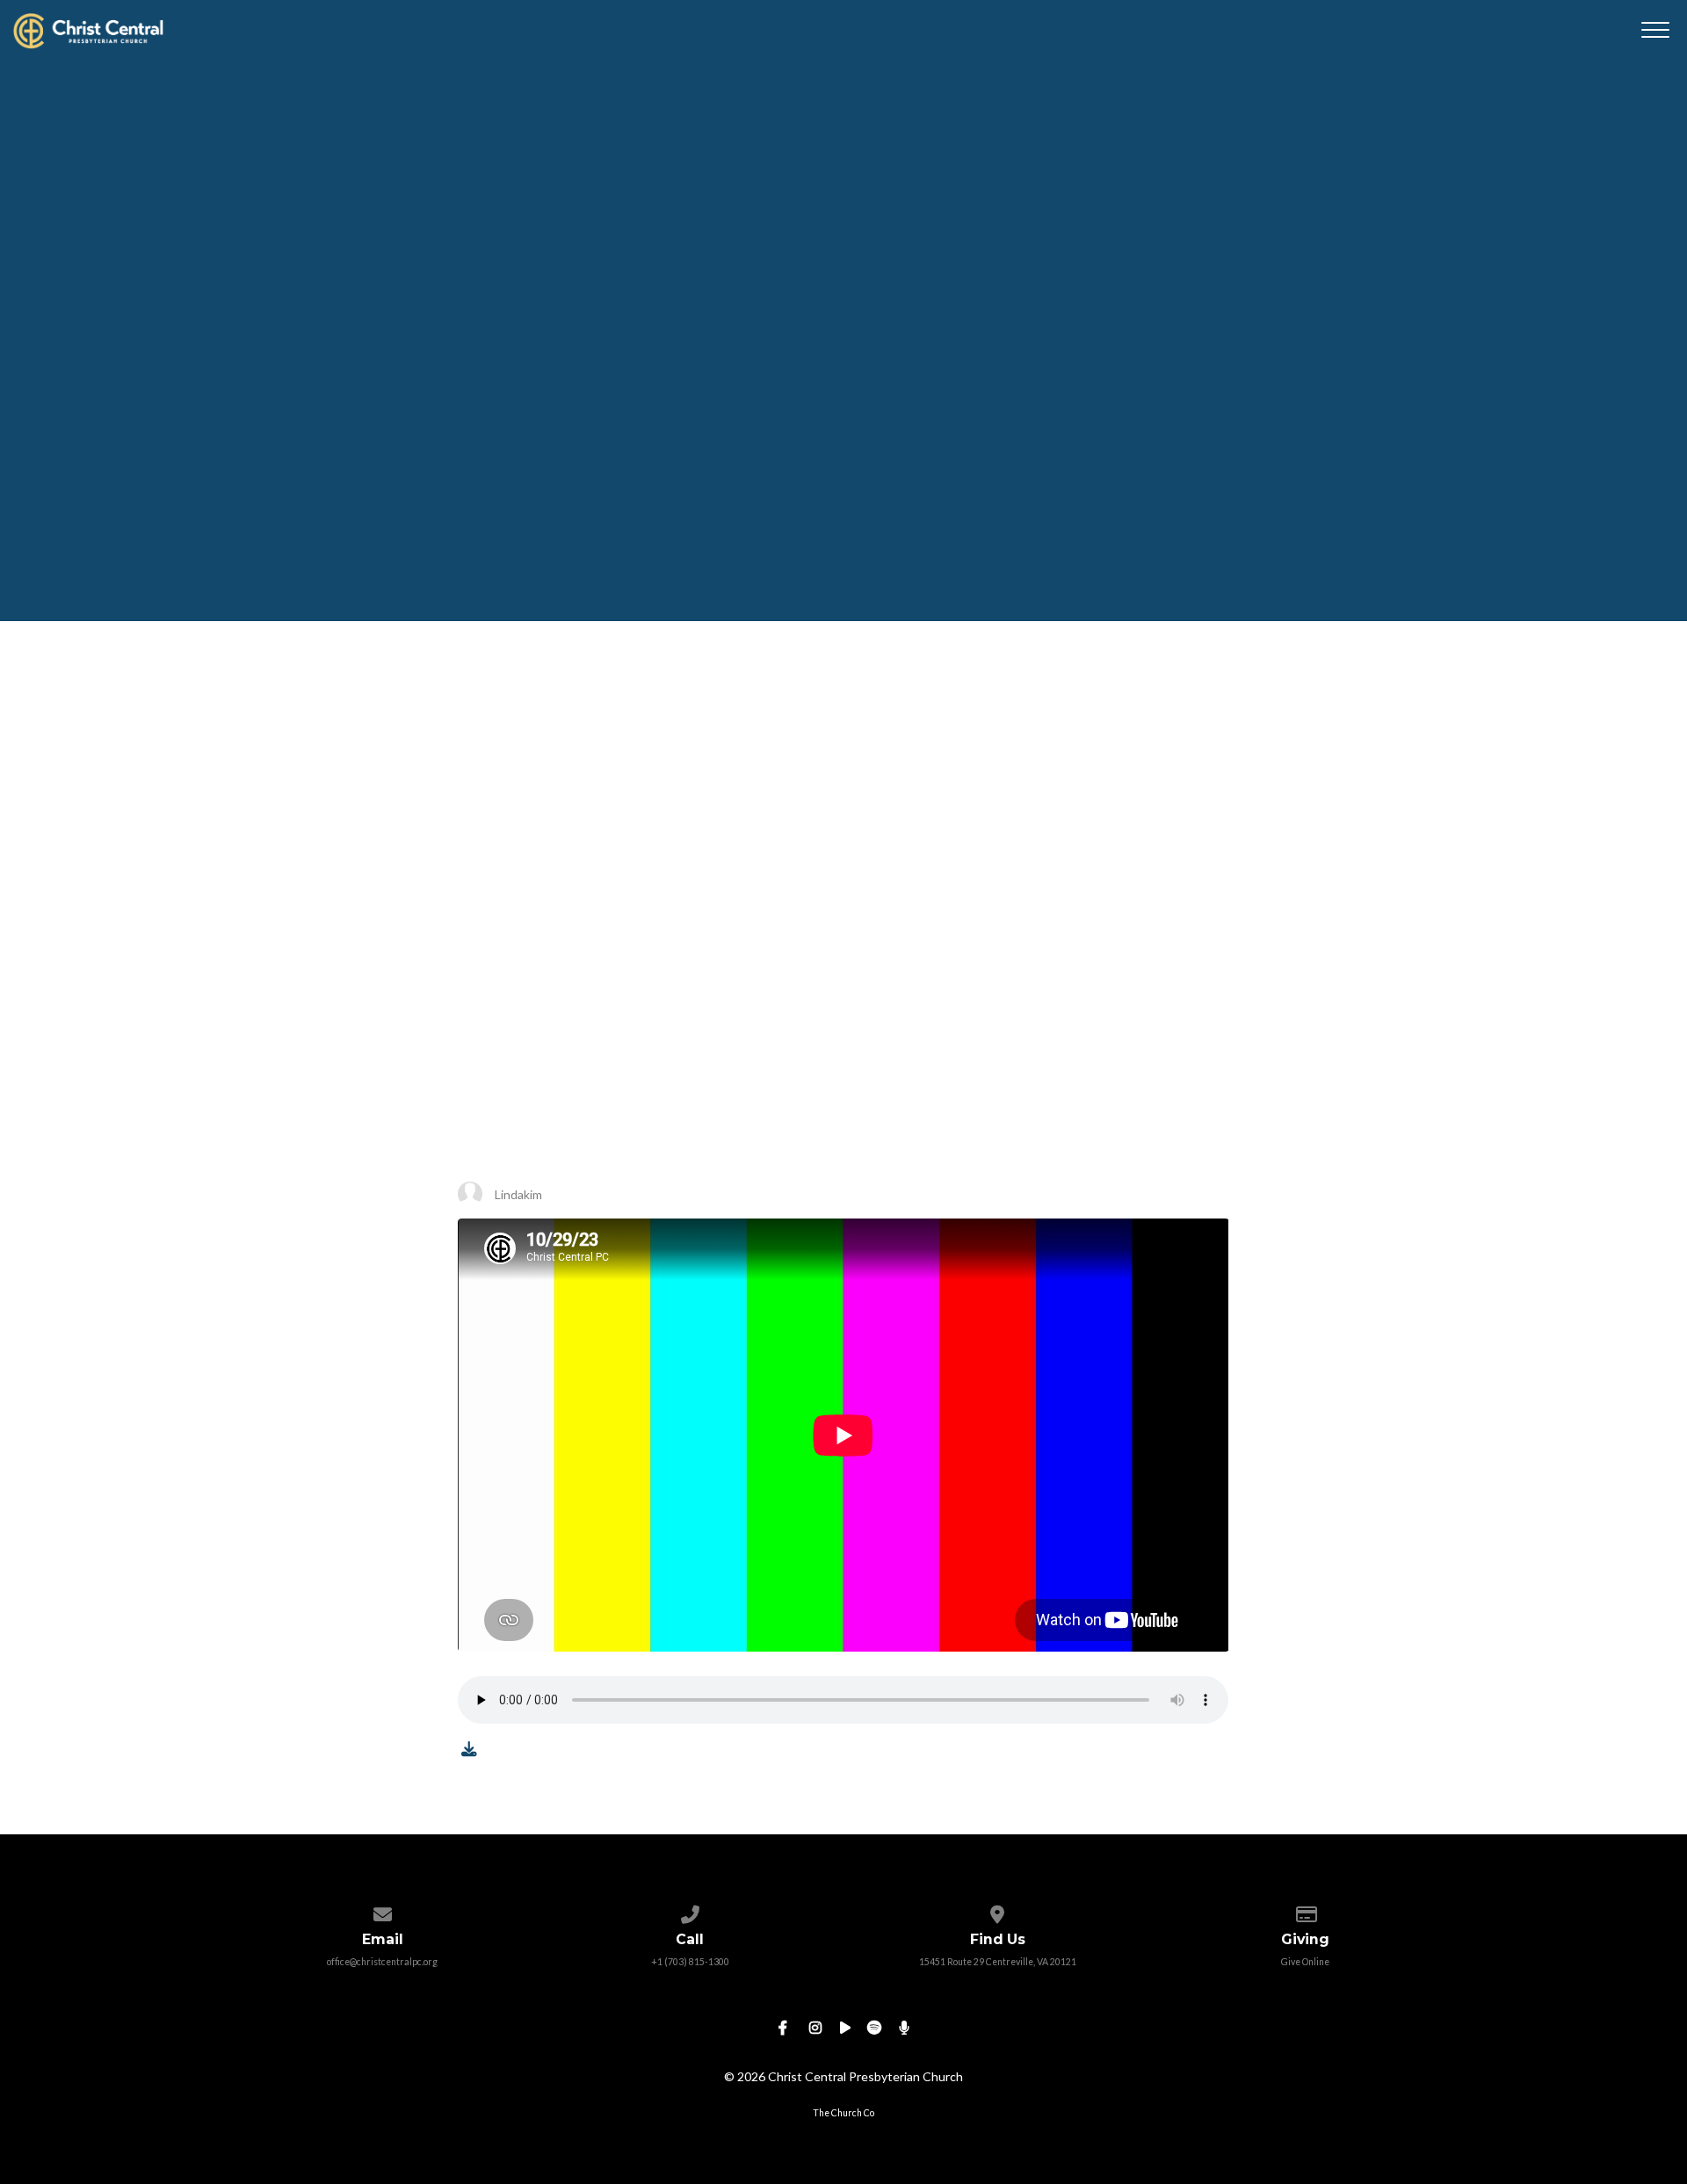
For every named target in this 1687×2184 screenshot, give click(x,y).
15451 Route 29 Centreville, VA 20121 (998, 1962)
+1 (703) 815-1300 (690, 1962)
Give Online (1305, 1962)
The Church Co (843, 2113)
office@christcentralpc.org (382, 1962)
